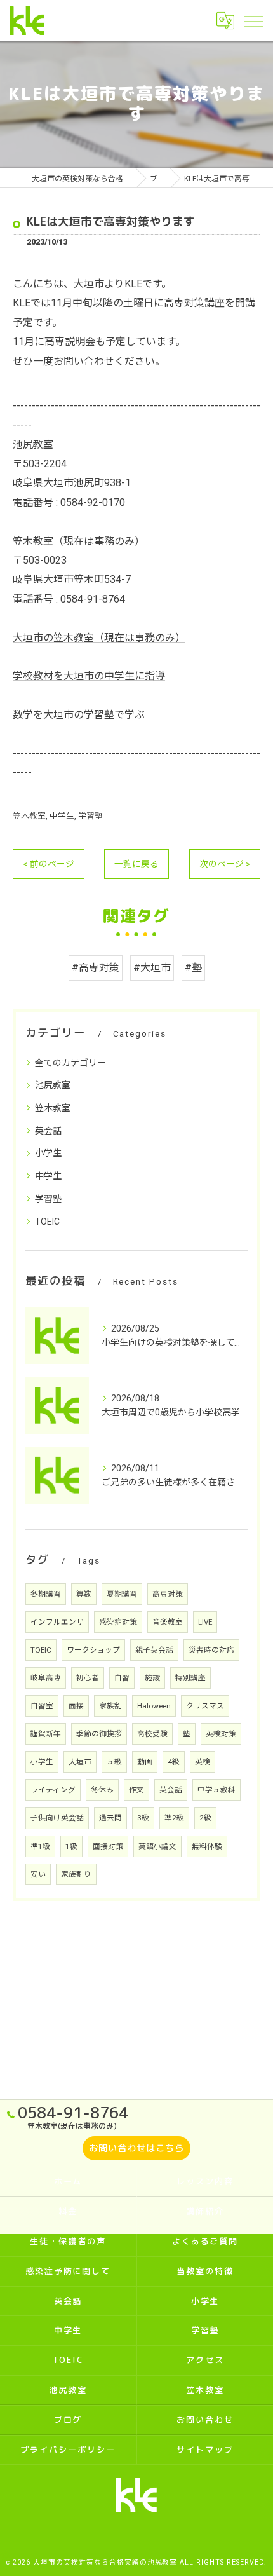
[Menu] (253, 20)
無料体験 (207, 1846)
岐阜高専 (46, 1678)
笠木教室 (29, 816)
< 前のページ (49, 864)
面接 (76, 1706)
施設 (152, 1678)
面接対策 (108, 1846)
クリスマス (205, 1706)
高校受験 (152, 1734)
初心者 (88, 1678)
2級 (205, 1818)
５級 (114, 1762)
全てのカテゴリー (70, 1063)
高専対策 (168, 1594)
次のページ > (225, 864)
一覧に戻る (136, 864)
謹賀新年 (46, 1734)
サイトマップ (205, 2450)
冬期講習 (46, 1594)
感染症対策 (118, 1622)
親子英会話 (154, 1650)
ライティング (53, 1790)
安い (38, 1874)
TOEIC (47, 1222)
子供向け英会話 (57, 1818)
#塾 (193, 968)
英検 (203, 1762)
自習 (122, 1678)
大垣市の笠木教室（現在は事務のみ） (99, 638)
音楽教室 (168, 1622)
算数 (84, 1594)
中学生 (62, 816)
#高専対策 (96, 968)
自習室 (42, 1706)
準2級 (174, 1818)
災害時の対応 (211, 1650)
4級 (174, 1762)
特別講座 (190, 1678)
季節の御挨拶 (99, 1734)
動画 (145, 1762)
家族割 (110, 1706)
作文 (136, 1790)
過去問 (110, 1818)
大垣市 (80, 1762)
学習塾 (90, 816)
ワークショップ (93, 1650)
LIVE (205, 1622)
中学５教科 (216, 1790)
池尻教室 (53, 1085)
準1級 (40, 1846)
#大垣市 (152, 968)
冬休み (102, 1790)
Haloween (154, 1706)
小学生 (48, 1153)
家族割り (76, 1874)
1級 (71, 1846)
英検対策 (221, 1734)
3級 (143, 1818)
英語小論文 (157, 1846)
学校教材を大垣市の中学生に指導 (89, 676)
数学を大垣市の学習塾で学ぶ (79, 715)
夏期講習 (122, 1594)
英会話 (48, 1131)
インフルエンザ (57, 1622)
